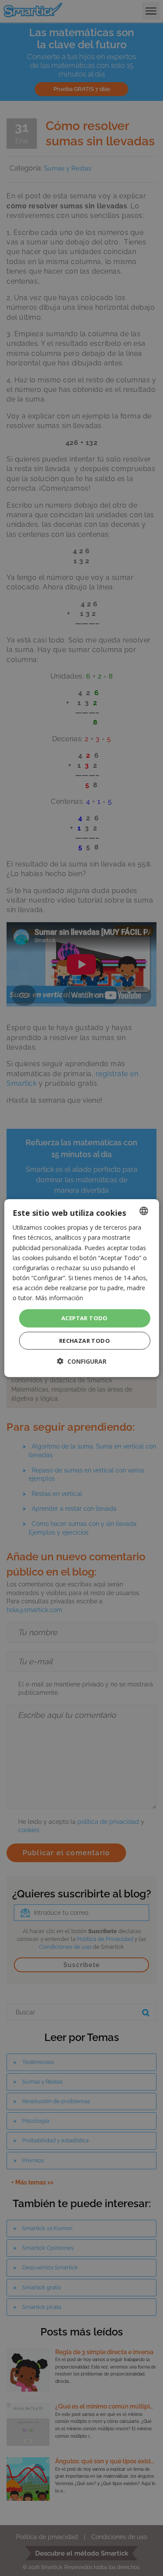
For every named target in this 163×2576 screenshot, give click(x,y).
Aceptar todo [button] (85, 1318)
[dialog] (81, 1288)
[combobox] (144, 1211)
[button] (82, 1361)
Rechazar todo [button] (85, 1340)
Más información (59, 1298)
